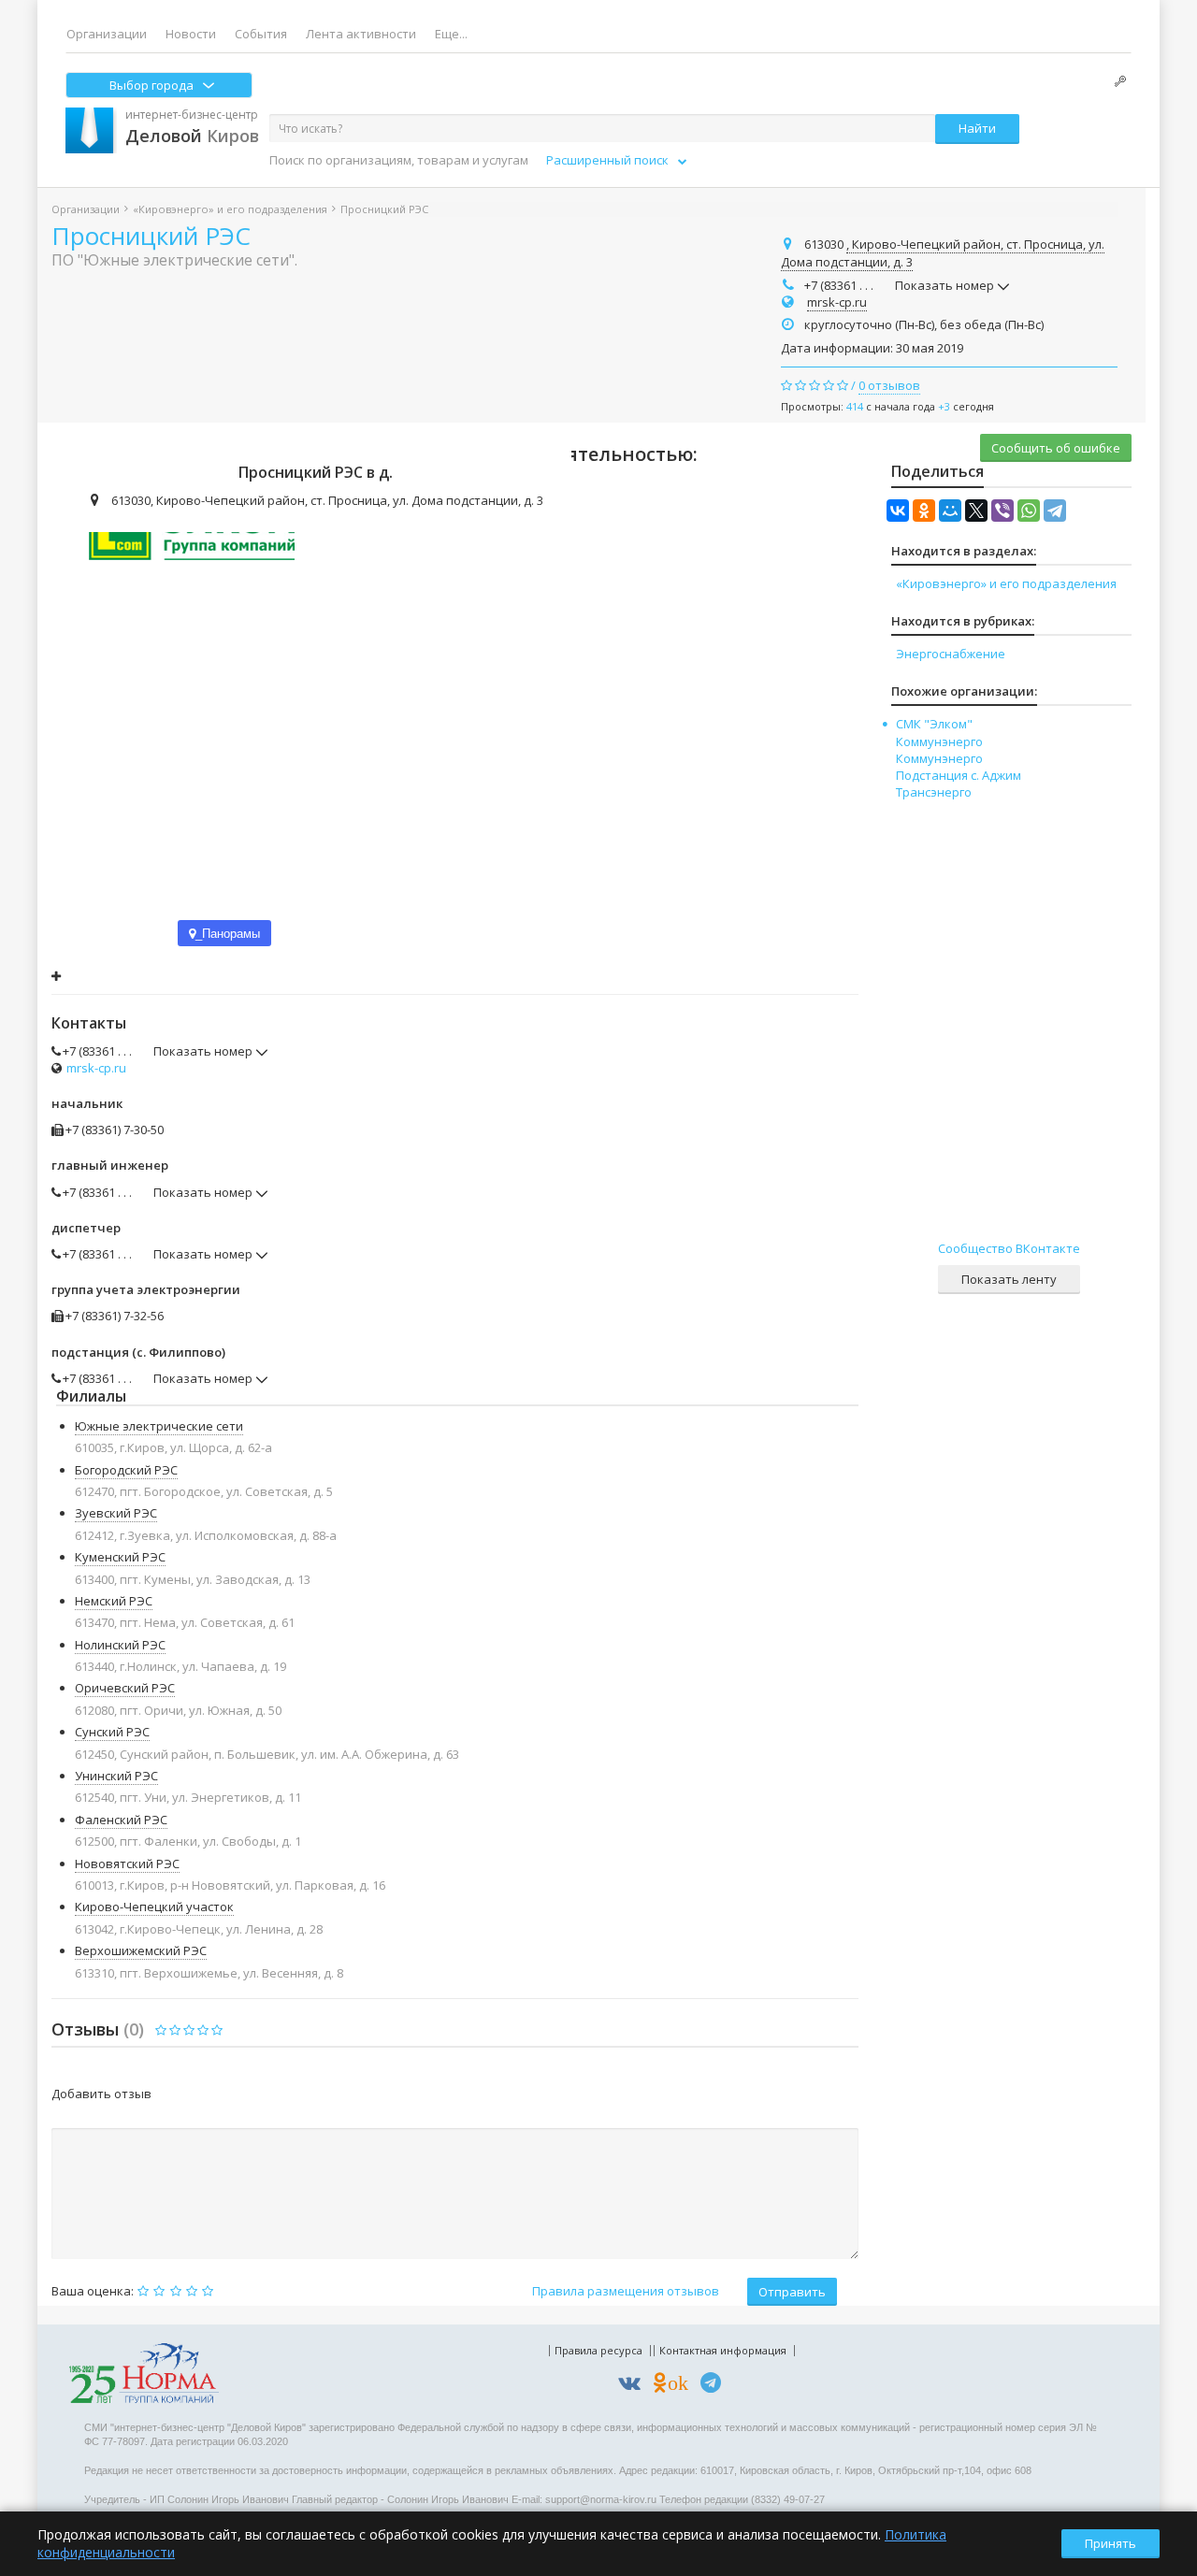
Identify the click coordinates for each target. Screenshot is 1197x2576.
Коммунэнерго (939, 741)
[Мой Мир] (950, 511)
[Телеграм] (715, 2386)
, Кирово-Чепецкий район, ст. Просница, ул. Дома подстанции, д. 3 (943, 253)
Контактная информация (723, 2350)
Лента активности (361, 34)
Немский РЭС (114, 1601)
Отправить (792, 2292)
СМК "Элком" (934, 724)
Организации (107, 34)
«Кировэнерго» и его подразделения (230, 209)
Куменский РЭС (120, 1557)
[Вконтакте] (634, 2386)
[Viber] (1002, 511)
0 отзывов (889, 385)
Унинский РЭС (116, 1776)
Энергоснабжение (951, 654)
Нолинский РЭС (120, 1645)
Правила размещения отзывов (626, 2291)
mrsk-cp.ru (837, 302)
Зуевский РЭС (116, 1513)
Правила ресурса (598, 2350)
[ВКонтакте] (898, 511)
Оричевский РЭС (125, 1688)
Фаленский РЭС (121, 1820)
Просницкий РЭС (151, 236)
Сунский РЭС (112, 1732)
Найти (977, 128)
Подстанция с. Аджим (959, 775)
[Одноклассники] (924, 511)
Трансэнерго (934, 792)
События (261, 34)
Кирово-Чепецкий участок (154, 1907)
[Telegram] (1055, 511)
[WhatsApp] (1029, 511)
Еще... (451, 34)
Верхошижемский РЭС (141, 1950)
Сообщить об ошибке (1056, 448)
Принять (1110, 2543)
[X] (976, 511)
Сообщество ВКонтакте (1009, 1248)
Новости (191, 34)
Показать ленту (1009, 1279)
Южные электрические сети (159, 1426)
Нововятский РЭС (127, 1864)
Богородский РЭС (126, 1470)
